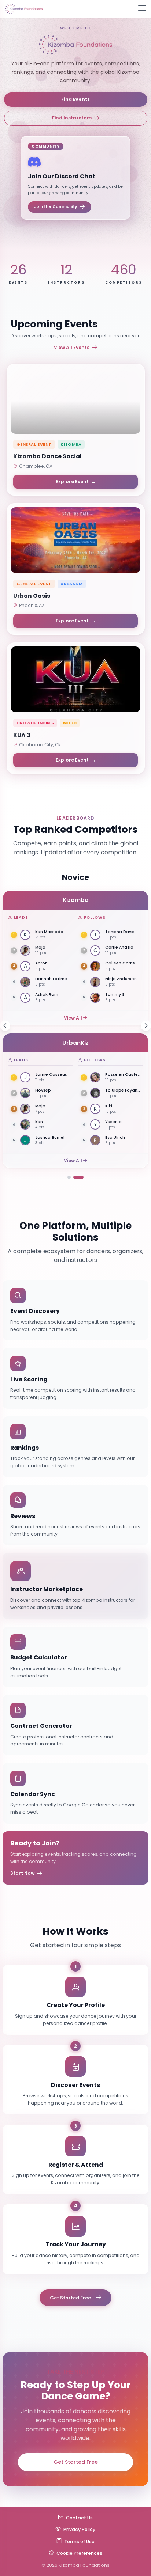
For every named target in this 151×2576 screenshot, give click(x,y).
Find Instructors (72, 118)
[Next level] (146, 1026)
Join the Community (56, 207)
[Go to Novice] (73, 1177)
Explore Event (76, 481)
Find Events (75, 99)
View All (73, 1018)
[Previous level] (5, 1026)
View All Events (72, 347)
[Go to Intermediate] (82, 1177)
